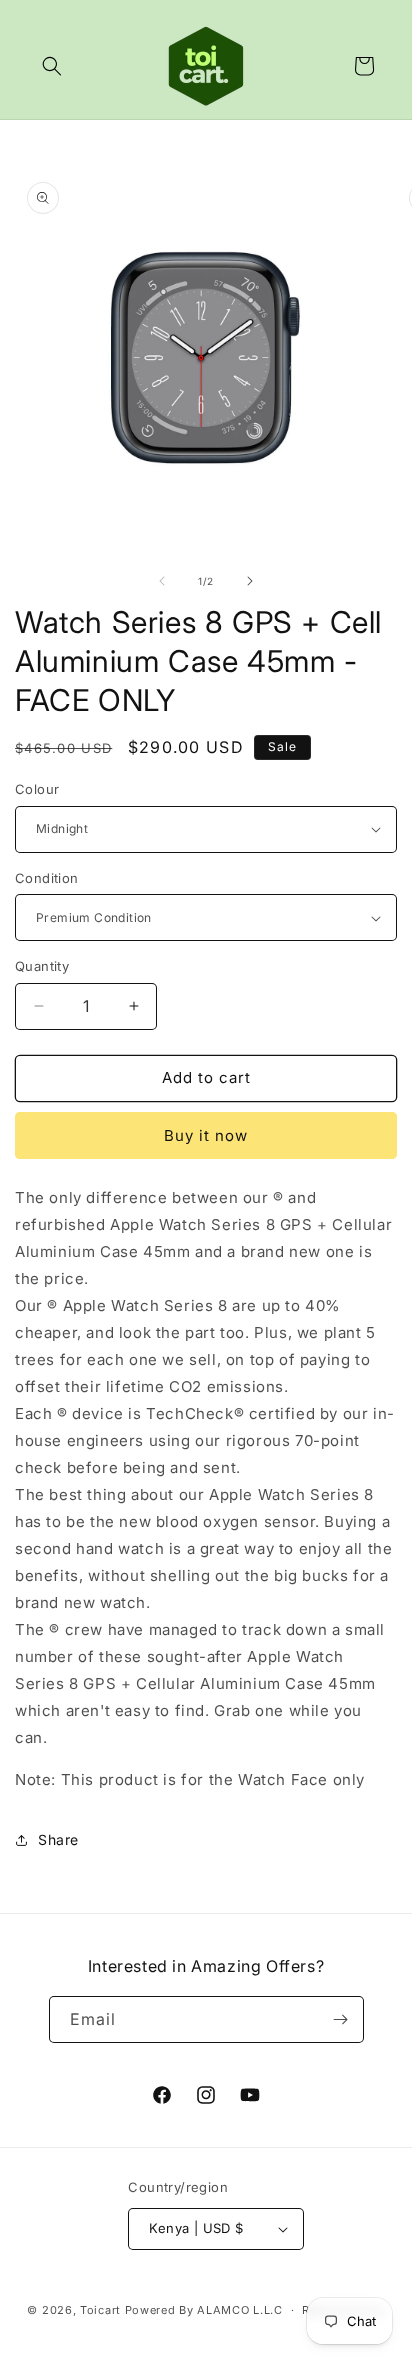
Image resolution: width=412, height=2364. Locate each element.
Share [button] (58, 1839)
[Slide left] (162, 581)
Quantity (42, 966)
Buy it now (206, 1135)
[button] (52, 66)
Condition (47, 878)
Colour (37, 789)
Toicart (100, 2310)
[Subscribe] (341, 2019)
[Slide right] (250, 581)
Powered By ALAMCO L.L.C (204, 2310)
